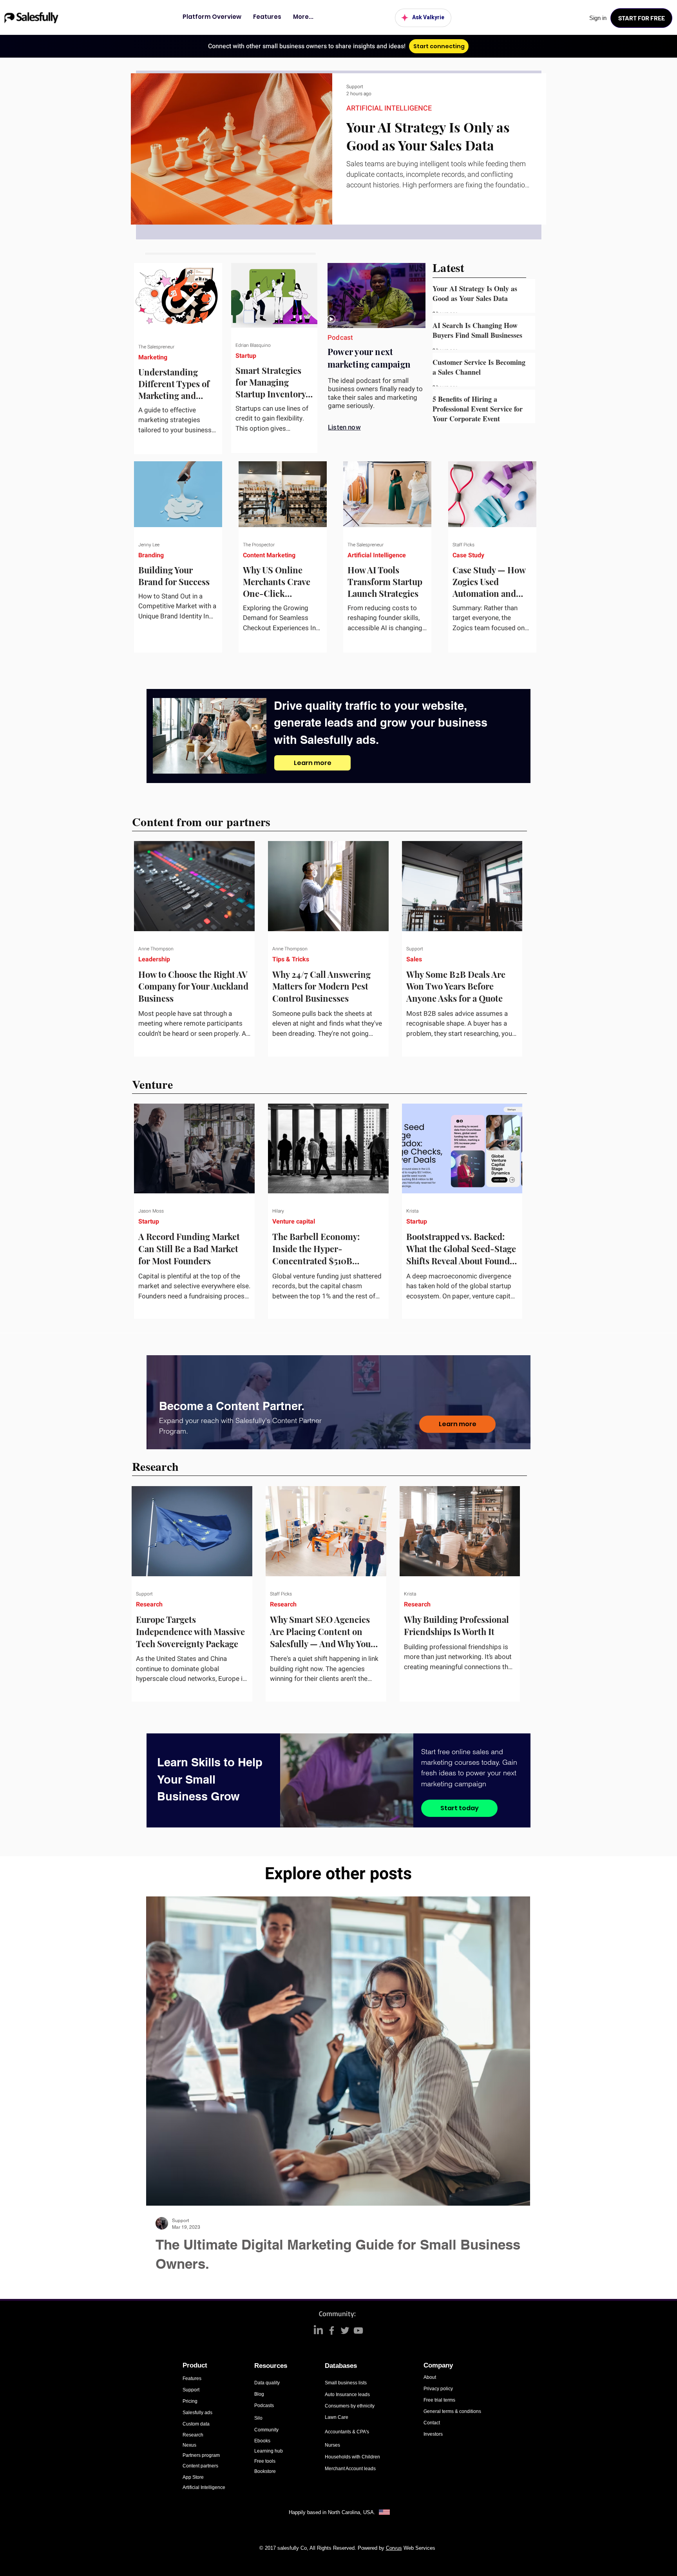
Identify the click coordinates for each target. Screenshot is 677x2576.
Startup (246, 356)
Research (149, 1604)
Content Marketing (269, 555)
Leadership (154, 959)
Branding (151, 555)
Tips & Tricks (291, 959)
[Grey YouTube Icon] (358, 2330)
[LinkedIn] (318, 2330)
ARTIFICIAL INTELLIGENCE (389, 109)
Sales (414, 959)
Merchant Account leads (350, 2469)
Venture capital (294, 1222)
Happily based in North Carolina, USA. (333, 2512)
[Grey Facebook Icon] (332, 2330)
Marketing (153, 357)
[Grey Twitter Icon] (345, 2330)
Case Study (468, 555)
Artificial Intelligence (377, 555)
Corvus (394, 2548)
